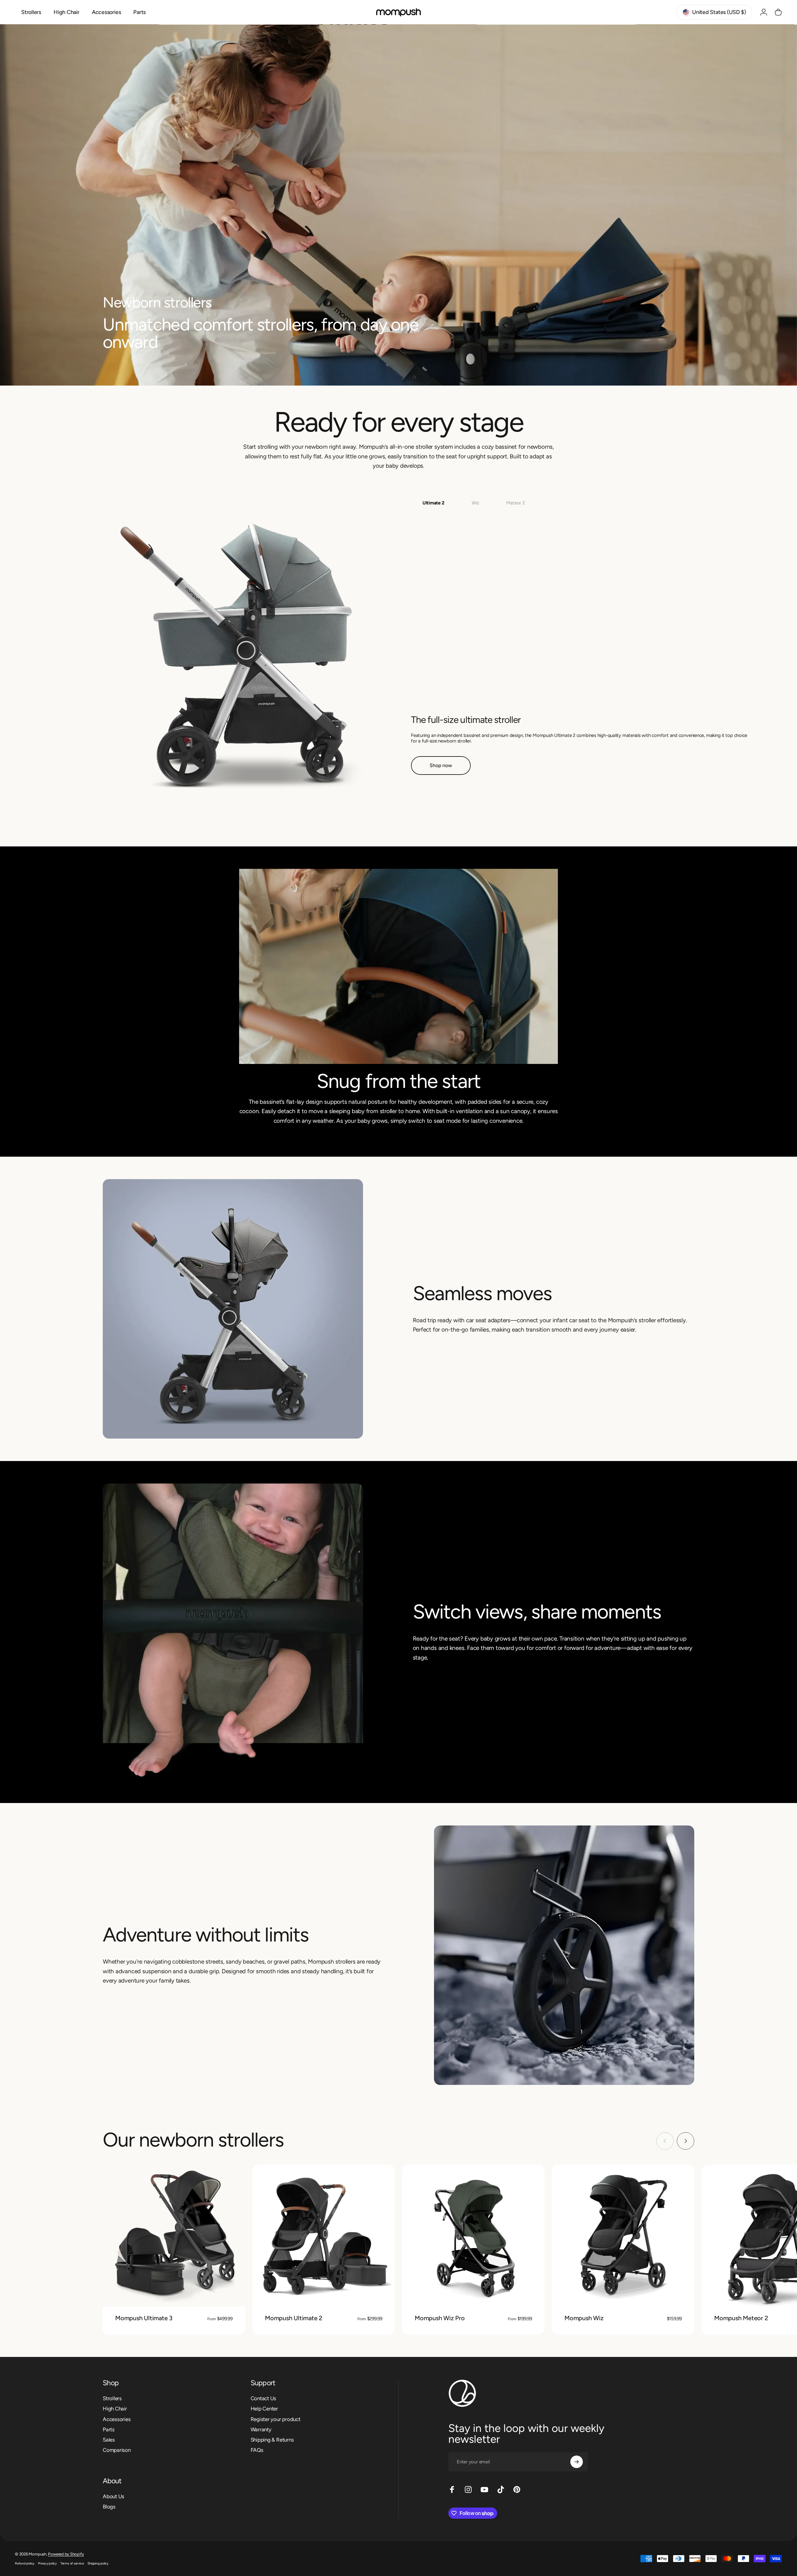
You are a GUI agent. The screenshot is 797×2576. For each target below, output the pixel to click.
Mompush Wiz (584, 2318)
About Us (113, 2496)
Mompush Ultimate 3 (144, 2318)
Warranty (261, 2429)
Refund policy (25, 2563)
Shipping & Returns (272, 2440)
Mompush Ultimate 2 (294, 2318)
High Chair (115, 2409)
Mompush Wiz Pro (440, 2318)
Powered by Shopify (66, 2554)
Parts (109, 2429)
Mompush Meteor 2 (741, 2318)
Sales (109, 2440)
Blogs (109, 2507)
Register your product (276, 2419)
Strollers (112, 2398)
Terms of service (72, 2563)
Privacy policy (47, 2563)
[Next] (686, 2141)
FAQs (257, 2450)
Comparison (117, 2450)
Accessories (117, 2419)
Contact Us (264, 2398)
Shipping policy (98, 2563)
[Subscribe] (577, 2462)
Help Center (264, 2409)
